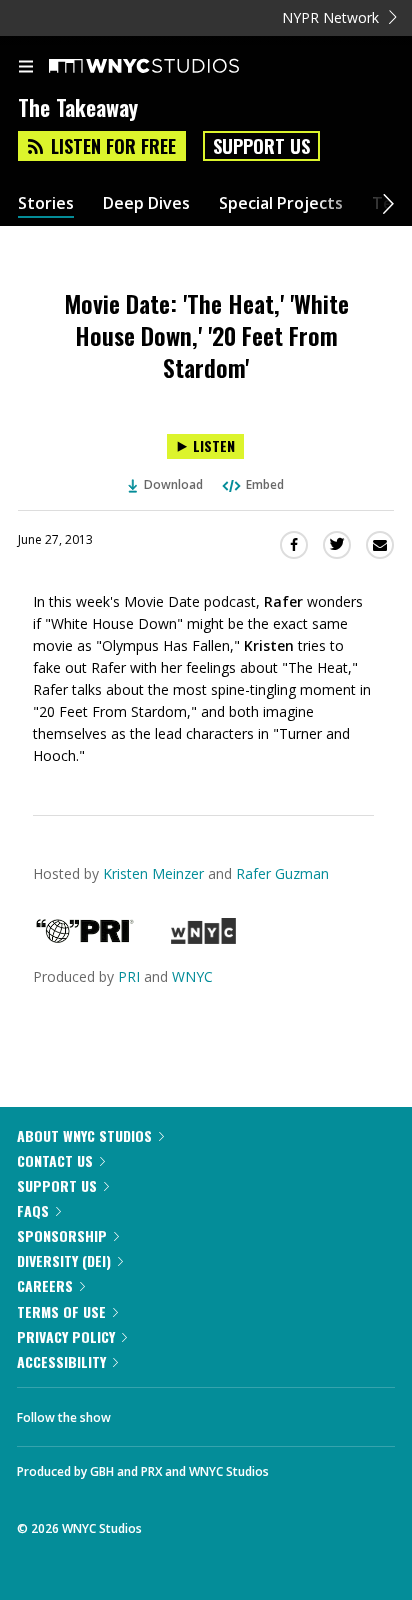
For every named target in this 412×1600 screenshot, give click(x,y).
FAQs (33, 1210)
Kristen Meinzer (153, 873)
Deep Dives (146, 203)
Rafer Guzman (282, 873)
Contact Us (55, 1160)
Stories (46, 203)
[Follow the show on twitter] (201, 1412)
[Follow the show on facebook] (146, 1412)
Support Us (261, 146)
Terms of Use (61, 1311)
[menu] (26, 68)
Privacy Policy (66, 1336)
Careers (45, 1285)
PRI (129, 976)
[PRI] (85, 938)
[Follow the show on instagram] (255, 1412)
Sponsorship (62, 1235)
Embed (265, 484)
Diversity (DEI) (64, 1260)
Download (173, 484)
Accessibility (61, 1361)
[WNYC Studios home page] (169, 67)
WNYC (192, 976)
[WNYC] (203, 938)
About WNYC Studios (84, 1135)
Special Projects (281, 203)
